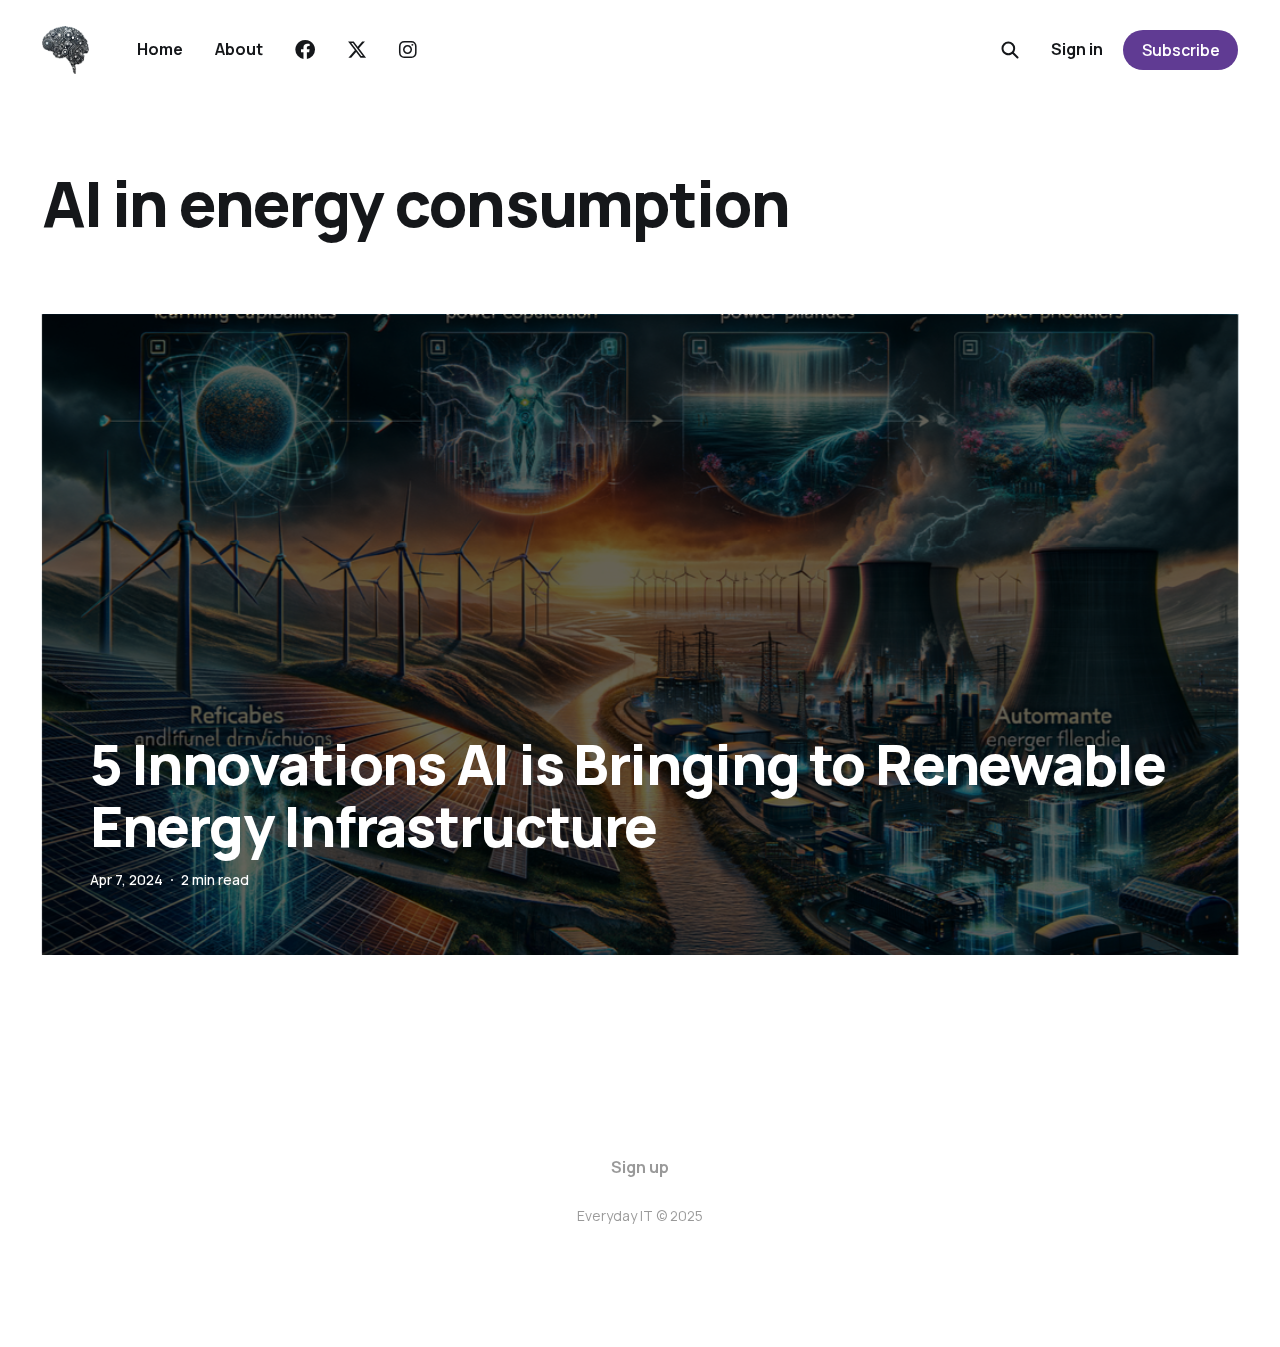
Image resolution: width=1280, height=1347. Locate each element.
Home (160, 49)
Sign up (640, 1167)
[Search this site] (1010, 50)
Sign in (1077, 49)
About (239, 49)
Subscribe (1181, 50)
